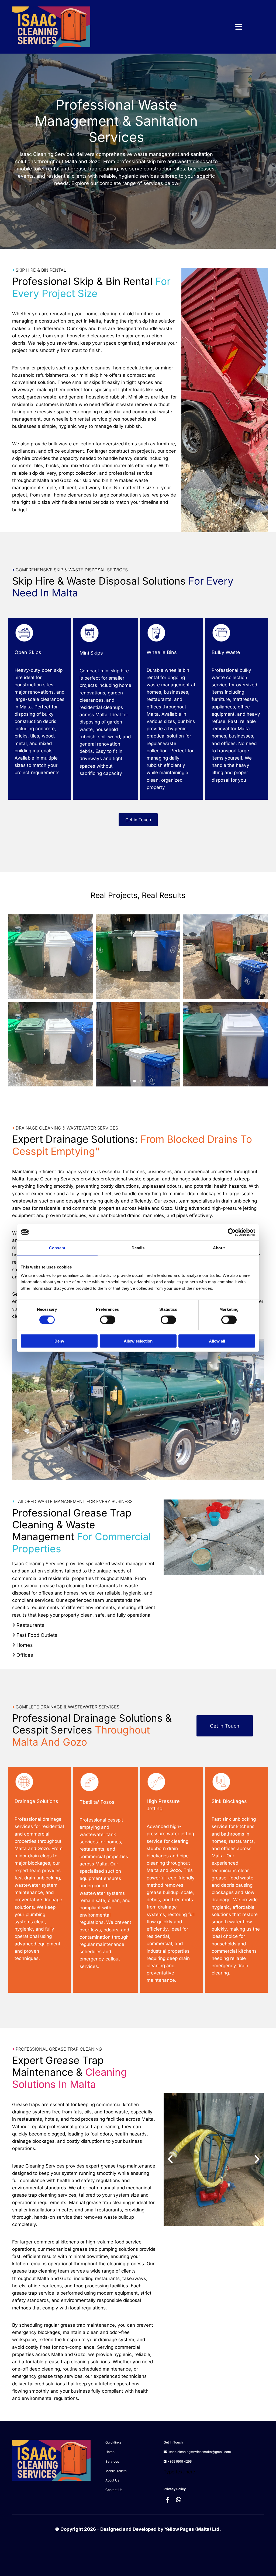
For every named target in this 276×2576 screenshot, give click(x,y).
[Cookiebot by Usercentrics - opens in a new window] (232, 1232)
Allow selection (138, 1341)
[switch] (108, 1320)
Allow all (217, 1341)
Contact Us (114, 2490)
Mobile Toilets (116, 2471)
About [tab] (219, 1248)
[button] (170, 27)
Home (110, 2452)
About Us (112, 2480)
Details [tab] (138, 1248)
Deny (59, 1341)
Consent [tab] (57, 1248)
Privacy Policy (175, 2489)
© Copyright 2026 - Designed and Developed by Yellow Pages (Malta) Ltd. (138, 2529)
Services (112, 2461)
